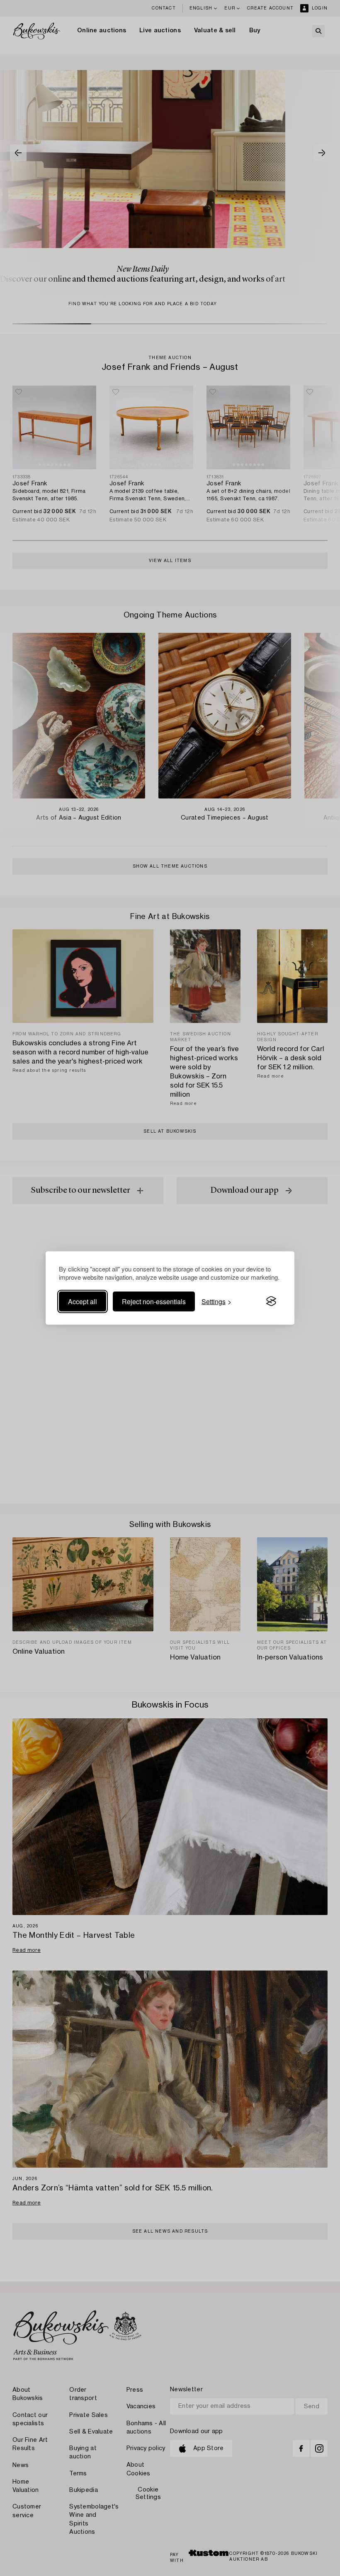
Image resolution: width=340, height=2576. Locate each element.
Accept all (83, 1301)
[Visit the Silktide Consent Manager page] (271, 1301)
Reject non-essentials (154, 1301)
